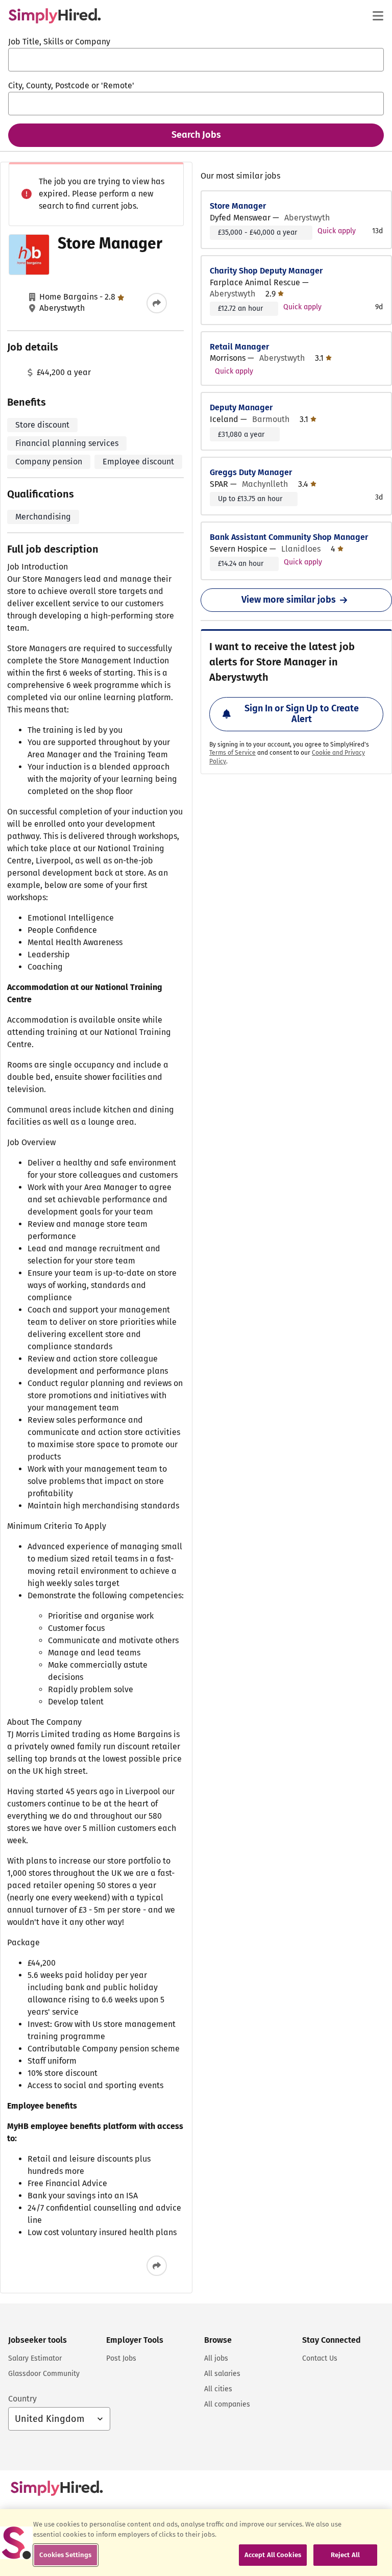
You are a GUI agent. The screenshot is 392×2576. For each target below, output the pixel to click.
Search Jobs (196, 135)
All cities (218, 2389)
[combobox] (196, 60)
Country (22, 2399)
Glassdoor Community (44, 2374)
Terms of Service (232, 753)
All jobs (216, 2358)
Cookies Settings (65, 2555)
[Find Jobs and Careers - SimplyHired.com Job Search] (55, 16)
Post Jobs (121, 2358)
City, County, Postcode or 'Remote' (71, 85)
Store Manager (238, 206)
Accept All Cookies (273, 2555)
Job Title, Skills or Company (59, 42)
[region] (196, 2543)
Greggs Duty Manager (251, 472)
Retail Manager (239, 347)
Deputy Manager (241, 407)
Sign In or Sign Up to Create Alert (302, 714)
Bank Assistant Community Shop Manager (289, 537)
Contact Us (320, 2358)
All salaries (222, 2374)
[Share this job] (157, 303)
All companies (227, 2404)
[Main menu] (378, 16)
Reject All (345, 2555)
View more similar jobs (289, 600)
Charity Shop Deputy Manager (266, 271)
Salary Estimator (35, 2358)
